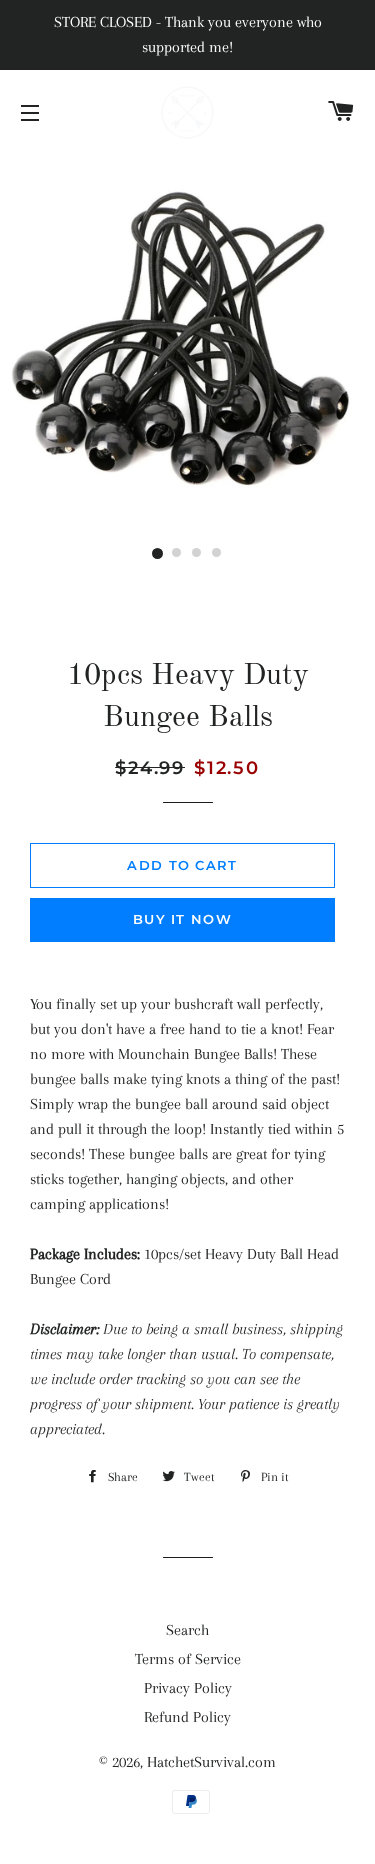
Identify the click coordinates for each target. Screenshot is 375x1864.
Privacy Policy (188, 1688)
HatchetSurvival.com (211, 1762)
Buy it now (182, 919)
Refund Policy (187, 1717)
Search (187, 1630)
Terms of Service (188, 1659)
